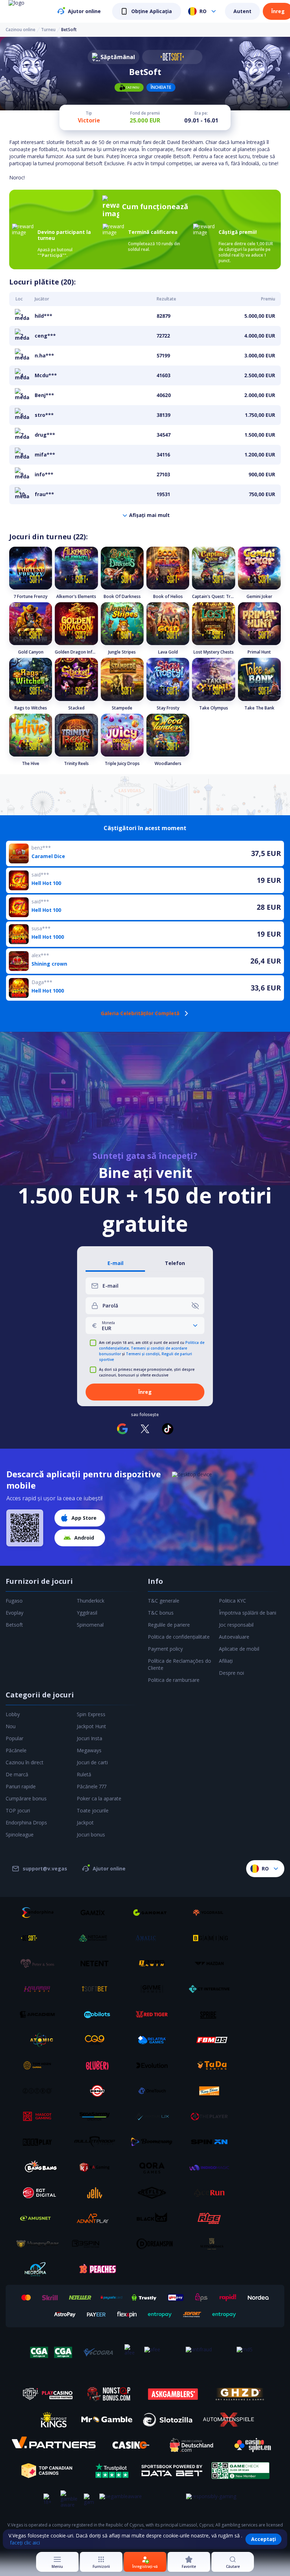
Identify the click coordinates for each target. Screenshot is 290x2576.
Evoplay (14, 1613)
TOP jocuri (18, 1810)
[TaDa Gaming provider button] (212, 2065)
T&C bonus (161, 1613)
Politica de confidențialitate (179, 1637)
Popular (14, 1738)
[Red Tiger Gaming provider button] (155, 2014)
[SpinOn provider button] (212, 2142)
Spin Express (91, 1714)
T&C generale (164, 1601)
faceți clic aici (25, 2543)
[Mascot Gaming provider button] (40, 2116)
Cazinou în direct (25, 1762)
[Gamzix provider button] (97, 1913)
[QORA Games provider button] (155, 2167)
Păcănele (16, 1750)
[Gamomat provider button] (155, 1913)
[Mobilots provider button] (97, 2014)
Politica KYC (233, 1601)
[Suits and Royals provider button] (212, 2244)
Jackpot (85, 1822)
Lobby (13, 1714)
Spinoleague (20, 1835)
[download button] (25, 1528)
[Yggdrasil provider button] (212, 1913)
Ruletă (84, 1774)
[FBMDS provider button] (212, 2040)
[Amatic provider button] (155, 1938)
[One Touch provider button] (155, 2091)
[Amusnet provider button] (40, 2218)
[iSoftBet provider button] (97, 1989)
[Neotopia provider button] (40, 2269)
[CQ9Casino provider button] (97, 2040)
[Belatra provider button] (155, 2040)
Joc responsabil (236, 1625)
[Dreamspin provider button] (155, 2244)
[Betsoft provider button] (40, 1938)
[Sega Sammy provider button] (97, 2116)
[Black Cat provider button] (155, 2218)
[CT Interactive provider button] (212, 1989)
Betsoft (14, 1625)
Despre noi (231, 1673)
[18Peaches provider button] (97, 2269)
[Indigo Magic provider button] (212, 2167)
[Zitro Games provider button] (40, 2091)
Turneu (48, 30)
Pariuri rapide (21, 1786)
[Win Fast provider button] (97, 2091)
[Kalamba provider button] (40, 1989)
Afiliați (226, 1661)
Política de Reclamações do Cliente (179, 1664)
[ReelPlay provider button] (40, 2142)
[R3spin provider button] (97, 2244)
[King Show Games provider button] (212, 2091)
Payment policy (165, 1649)
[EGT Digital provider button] (40, 2193)
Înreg (278, 11)
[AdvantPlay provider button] (97, 2218)
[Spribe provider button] (212, 2014)
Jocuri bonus (91, 1835)
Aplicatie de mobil (239, 1649)
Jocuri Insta (89, 1738)
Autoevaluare (234, 1637)
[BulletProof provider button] (97, 2142)
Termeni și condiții (143, 1354)
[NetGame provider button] (97, 1938)
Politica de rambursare (174, 1680)
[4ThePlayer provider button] (212, 2116)
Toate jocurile (93, 1810)
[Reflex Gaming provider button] (155, 2193)
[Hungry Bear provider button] (40, 2244)
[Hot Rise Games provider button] (212, 2218)
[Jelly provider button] (97, 2193)
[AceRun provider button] (212, 2193)
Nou (11, 1726)
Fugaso (14, 1601)
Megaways (89, 1750)
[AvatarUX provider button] (155, 2116)
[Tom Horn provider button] (40, 2065)
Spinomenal (90, 1625)
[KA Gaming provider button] (97, 2167)
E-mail (115, 1263)
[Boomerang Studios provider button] (155, 2142)
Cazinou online (21, 30)
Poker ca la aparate (99, 1798)
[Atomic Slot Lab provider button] (40, 2040)
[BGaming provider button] (212, 1938)
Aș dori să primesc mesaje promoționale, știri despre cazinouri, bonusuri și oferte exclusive (147, 1372)
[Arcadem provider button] (40, 2014)
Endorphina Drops (26, 1822)
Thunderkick (91, 1601)
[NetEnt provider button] (97, 1963)
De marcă (17, 1774)
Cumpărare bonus (26, 1798)
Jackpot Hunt (91, 1726)
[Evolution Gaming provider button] (155, 2065)
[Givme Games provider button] (155, 1989)
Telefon (175, 1263)
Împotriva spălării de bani (248, 1613)
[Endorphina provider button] (40, 1913)
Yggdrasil (87, 1613)
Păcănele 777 (92, 1786)
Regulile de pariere (169, 1625)
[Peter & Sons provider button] (40, 1963)
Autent (242, 11)
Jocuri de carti (92, 1762)
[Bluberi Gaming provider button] (97, 2065)
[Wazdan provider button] (212, 1963)
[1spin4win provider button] (155, 1963)
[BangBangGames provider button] (40, 2167)
